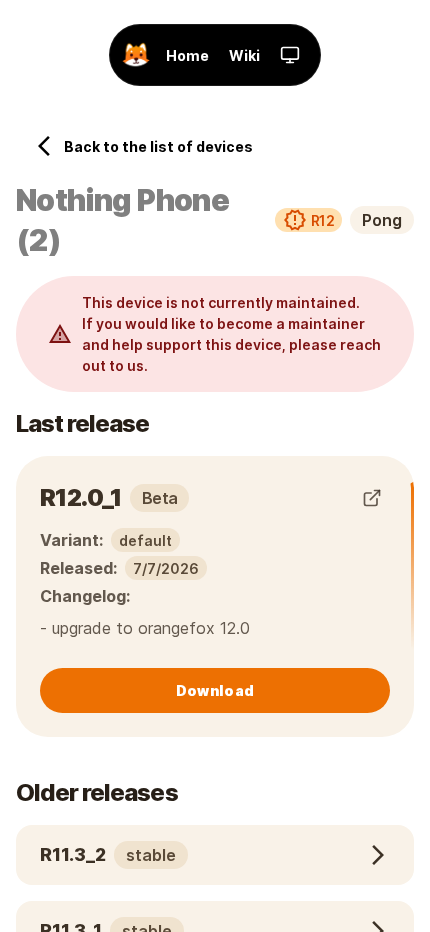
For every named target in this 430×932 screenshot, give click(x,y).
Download (215, 690)
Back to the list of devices (158, 146)
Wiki (244, 55)
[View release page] (372, 498)
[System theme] (290, 55)
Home (187, 55)
